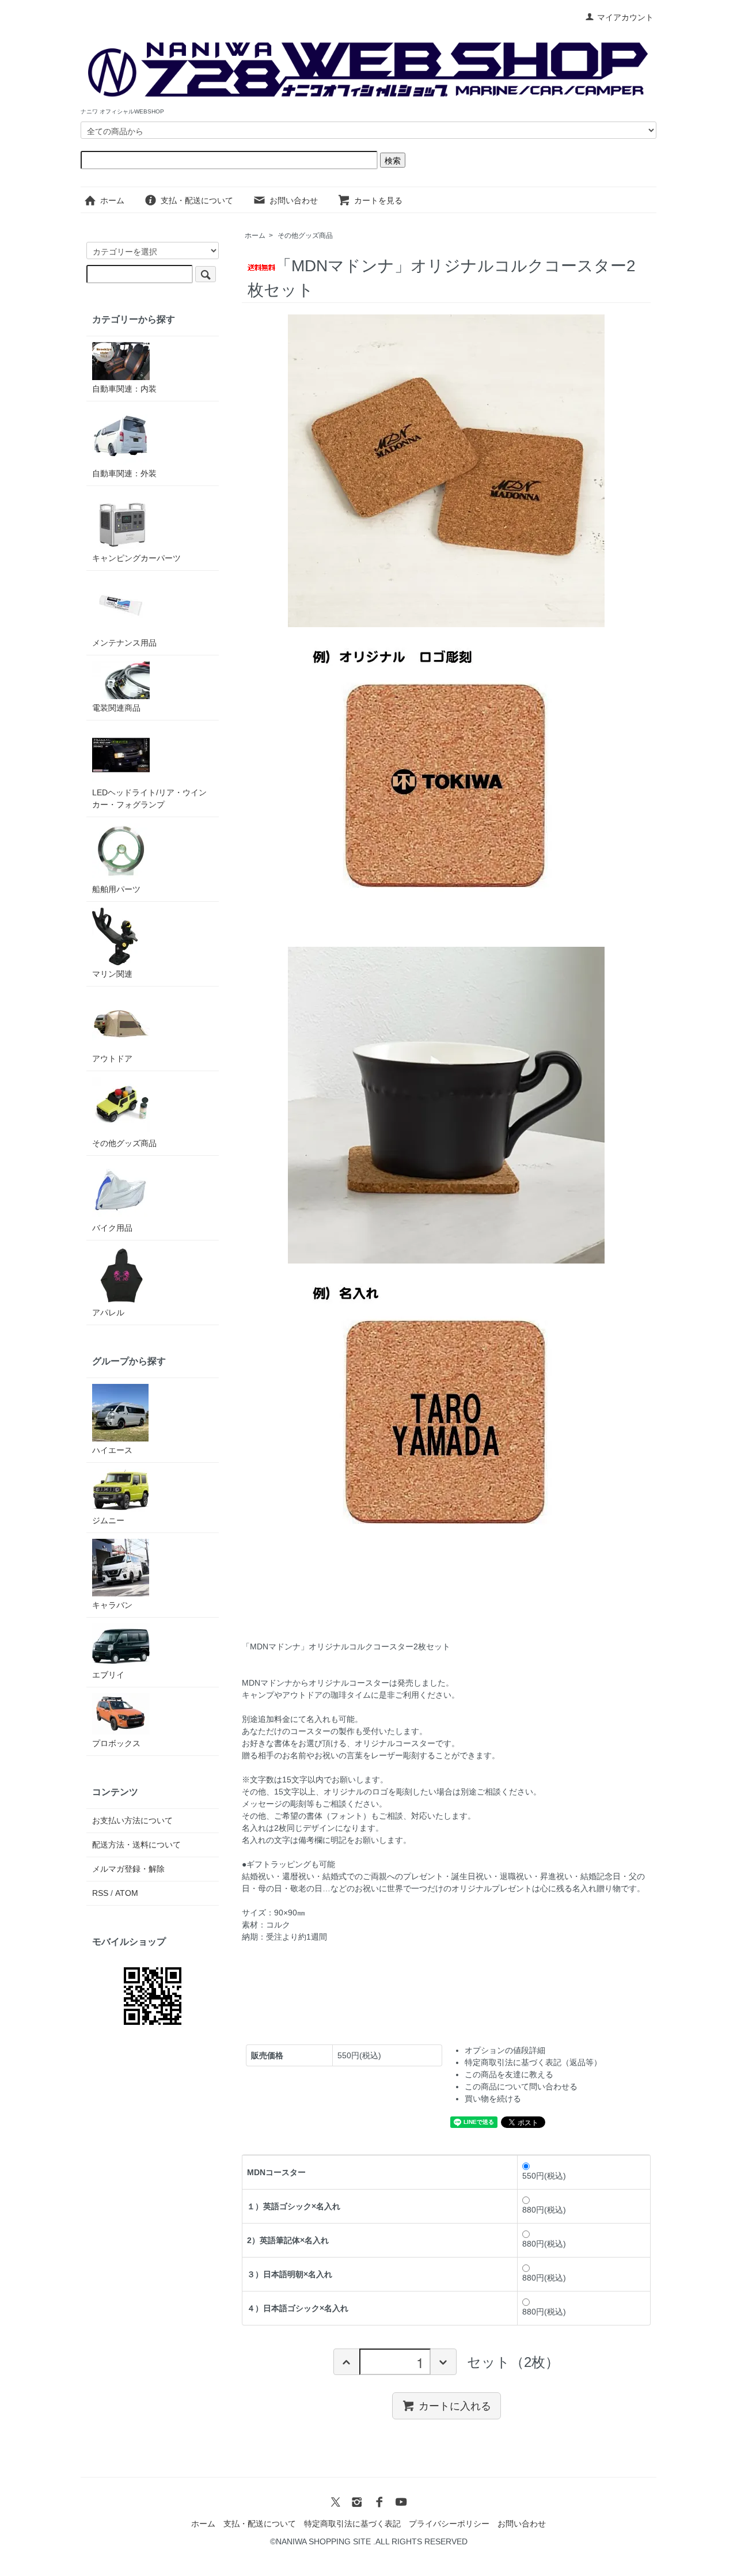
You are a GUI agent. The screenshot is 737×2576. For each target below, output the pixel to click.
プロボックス (116, 1743)
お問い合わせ (294, 200)
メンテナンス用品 (124, 643)
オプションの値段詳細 (505, 2050)
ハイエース (112, 1450)
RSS (100, 1893)
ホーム (112, 200)
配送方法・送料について (136, 1845)
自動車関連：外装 (124, 473)
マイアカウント (625, 17)
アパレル (108, 1312)
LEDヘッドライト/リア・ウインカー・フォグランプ (149, 798)
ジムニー (108, 1520)
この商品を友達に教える (509, 2074)
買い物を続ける (493, 2099)
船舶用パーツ (116, 889)
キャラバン (112, 1605)
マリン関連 (112, 974)
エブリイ (108, 1675)
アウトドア (112, 1059)
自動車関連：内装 (124, 389)
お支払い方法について (132, 1820)
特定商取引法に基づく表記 (352, 2524)
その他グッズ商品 (305, 236)
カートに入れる (455, 2406)
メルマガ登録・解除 (128, 1869)
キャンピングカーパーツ (136, 558)
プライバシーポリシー (449, 2524)
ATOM (127, 1893)
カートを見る (378, 200)
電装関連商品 (116, 708)
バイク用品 (112, 1228)
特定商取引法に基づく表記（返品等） (533, 2062)
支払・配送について (197, 200)
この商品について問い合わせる (521, 2086)
